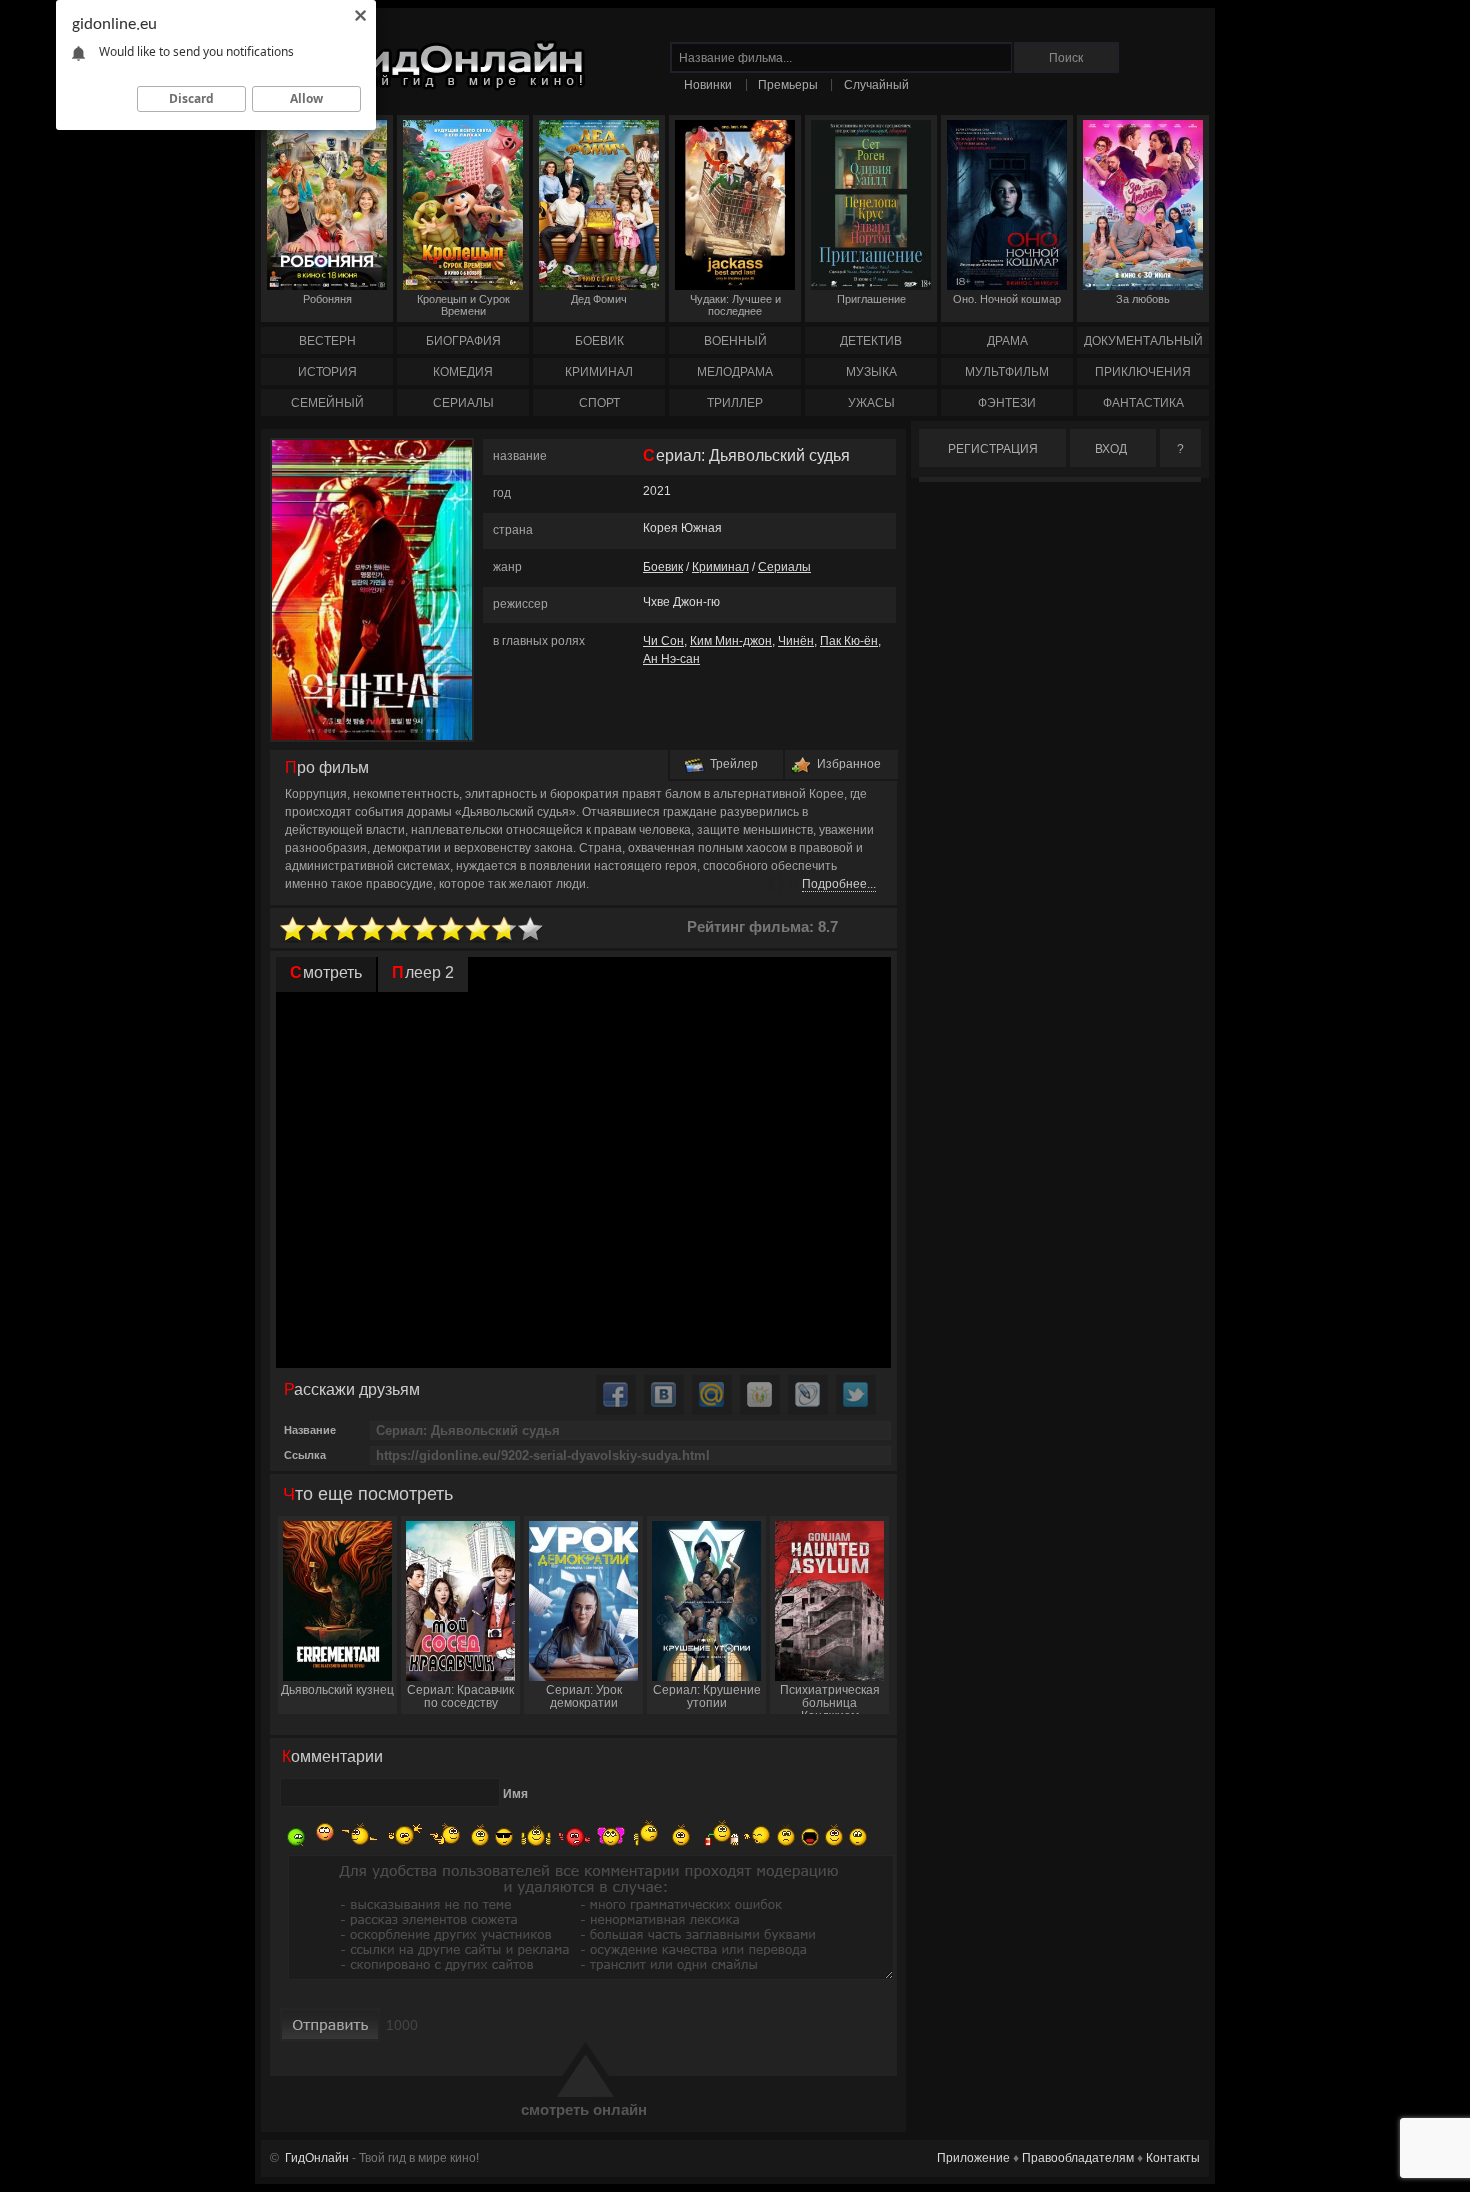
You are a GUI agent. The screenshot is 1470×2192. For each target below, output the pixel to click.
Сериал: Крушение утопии (707, 1696)
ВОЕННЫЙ (735, 341)
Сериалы (784, 567)
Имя (515, 1794)
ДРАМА (1007, 341)
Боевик (663, 567)
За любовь (1143, 299)
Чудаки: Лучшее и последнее (735, 305)
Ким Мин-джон (731, 641)
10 (531, 929)
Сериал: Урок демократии (584, 1696)
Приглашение (871, 299)
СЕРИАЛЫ (463, 403)
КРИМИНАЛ (599, 372)
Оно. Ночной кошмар (1007, 299)
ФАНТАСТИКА (1143, 403)
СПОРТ (599, 403)
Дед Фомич (599, 299)
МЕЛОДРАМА (735, 372)
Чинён (796, 641)
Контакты (1173, 2158)
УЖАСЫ (871, 403)
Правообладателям (1078, 2158)
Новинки (708, 85)
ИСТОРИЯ (327, 372)
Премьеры (788, 85)
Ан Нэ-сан (671, 659)
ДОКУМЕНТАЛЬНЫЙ (1143, 341)
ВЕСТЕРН (327, 341)
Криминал (720, 567)
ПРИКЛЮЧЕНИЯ (1143, 372)
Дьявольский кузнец (337, 1690)
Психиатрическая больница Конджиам (830, 1698)
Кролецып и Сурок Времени (463, 305)
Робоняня (327, 299)
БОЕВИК (599, 341)
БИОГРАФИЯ (463, 341)
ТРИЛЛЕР (735, 403)
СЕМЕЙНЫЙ (327, 403)
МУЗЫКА (871, 372)
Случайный (876, 85)
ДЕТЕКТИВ (871, 341)
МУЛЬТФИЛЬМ (1007, 372)
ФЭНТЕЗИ (1007, 403)
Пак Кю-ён (849, 641)
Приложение (973, 2158)
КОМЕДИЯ (463, 372)
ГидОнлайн (317, 2158)
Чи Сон (663, 641)
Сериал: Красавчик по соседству (460, 1696)
